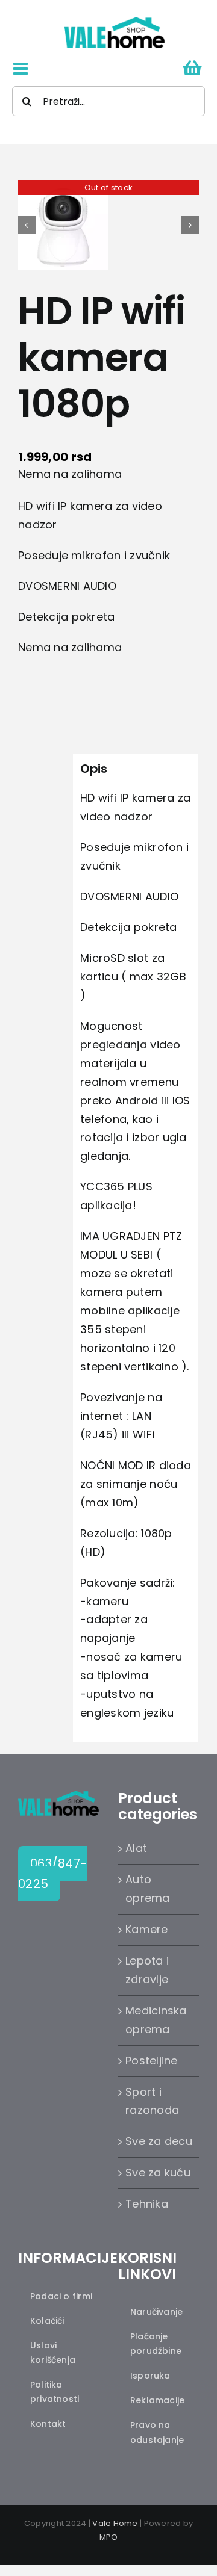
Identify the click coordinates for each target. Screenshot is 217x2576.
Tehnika (147, 2204)
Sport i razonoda (152, 2101)
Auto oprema (148, 1889)
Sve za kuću (158, 2172)
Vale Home (115, 2523)
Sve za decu (159, 2141)
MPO (109, 2537)
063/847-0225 (52, 1874)
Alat (136, 1848)
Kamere (147, 1929)
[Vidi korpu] (192, 69)
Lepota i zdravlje (147, 1970)
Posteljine (152, 2060)
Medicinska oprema (156, 2020)
